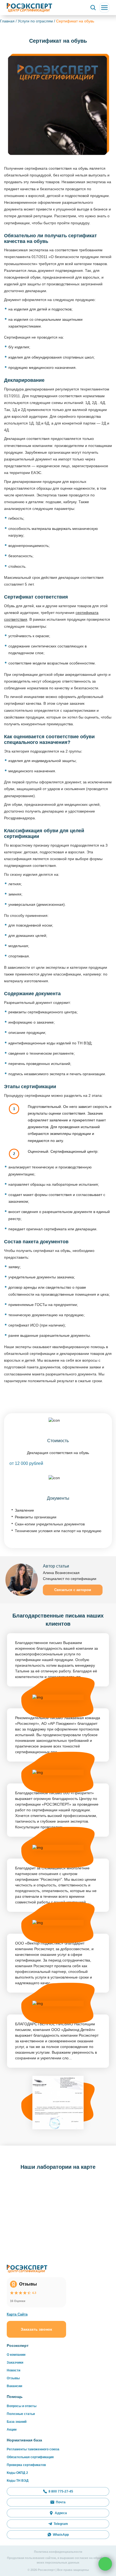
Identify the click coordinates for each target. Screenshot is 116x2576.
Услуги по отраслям (35, 21)
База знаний (17, 2422)
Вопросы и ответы (22, 2406)
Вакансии (14, 2386)
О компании (16, 2355)
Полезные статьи (21, 2414)
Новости (13, 2370)
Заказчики (15, 2363)
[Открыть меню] (104, 8)
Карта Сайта (17, 2314)
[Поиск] (93, 8)
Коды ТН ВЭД (18, 2481)
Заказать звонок (36, 2329)
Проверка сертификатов (26, 2465)
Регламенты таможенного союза (33, 2449)
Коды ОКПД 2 (17, 2473)
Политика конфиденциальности (58, 2552)
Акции (12, 2430)
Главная (7, 21)
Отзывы (13, 2378)
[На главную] (29, 7)
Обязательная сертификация (30, 2457)
